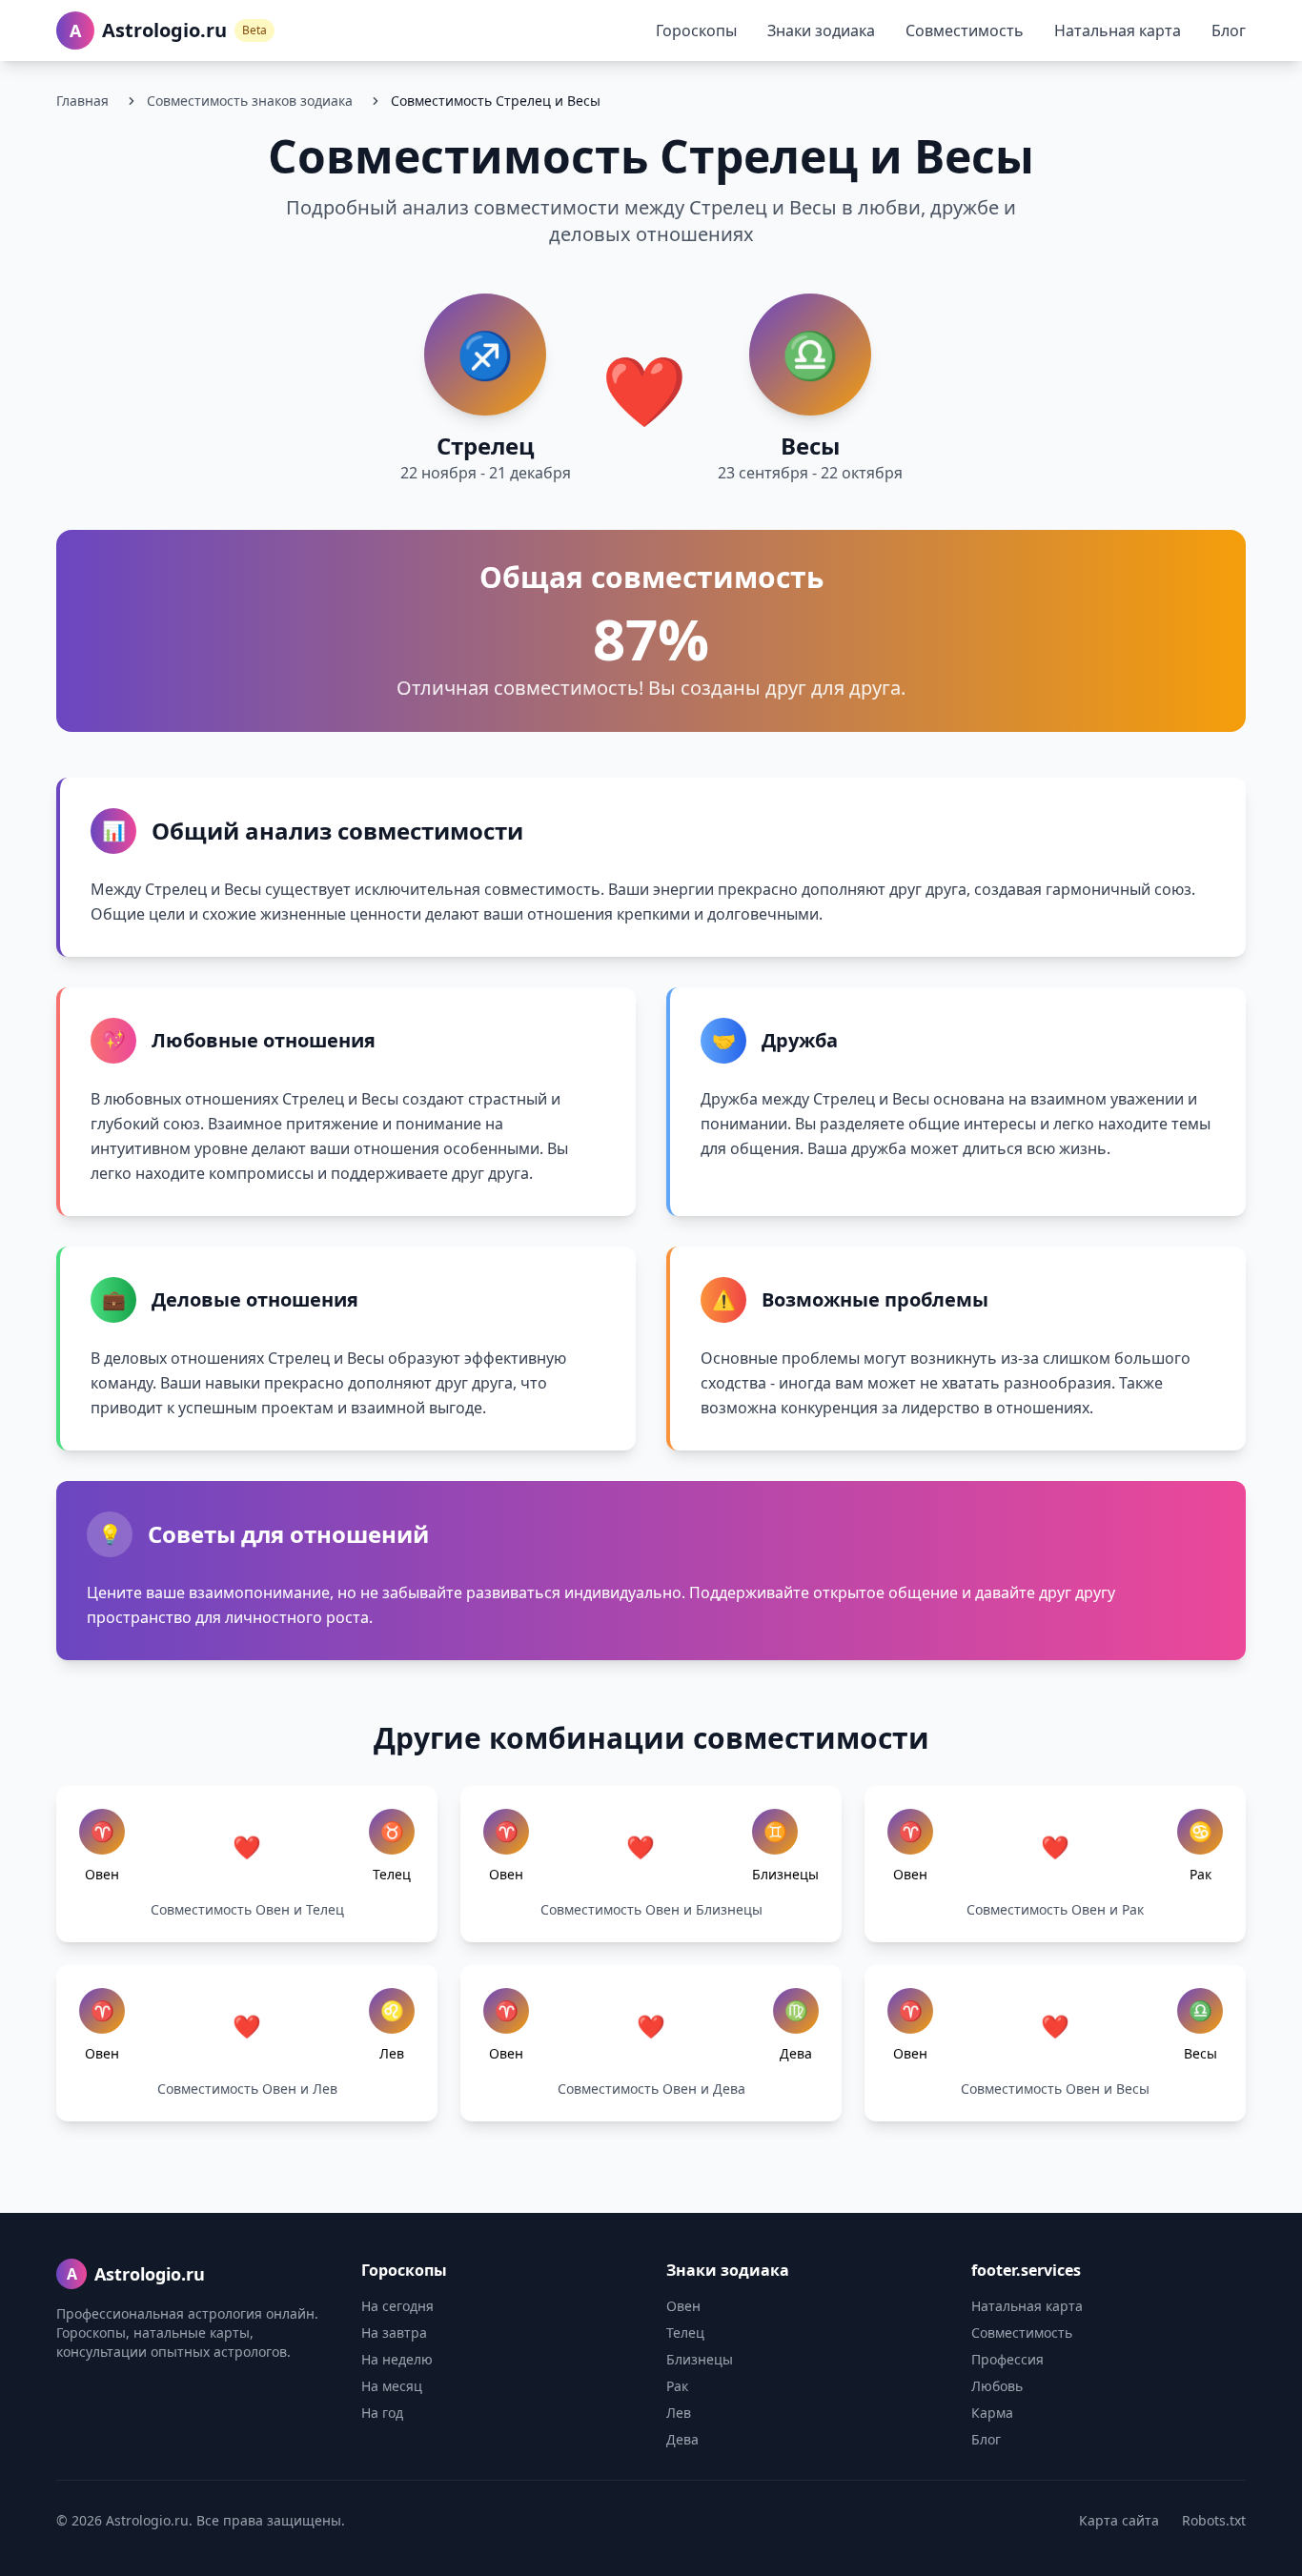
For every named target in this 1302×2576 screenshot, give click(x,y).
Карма (992, 2413)
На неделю (397, 2359)
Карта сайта (1119, 2520)
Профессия (1007, 2359)
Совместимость (965, 30)
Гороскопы (696, 30)
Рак (677, 2386)
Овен (683, 2306)
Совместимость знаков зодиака (250, 101)
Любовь (997, 2386)
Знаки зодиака (821, 30)
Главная (82, 101)
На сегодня (397, 2306)
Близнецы (700, 2359)
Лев (679, 2413)
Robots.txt (1214, 2520)
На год (382, 2413)
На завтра (394, 2333)
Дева (682, 2439)
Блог (1229, 30)
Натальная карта (1118, 30)
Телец (685, 2333)
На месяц (392, 2386)
